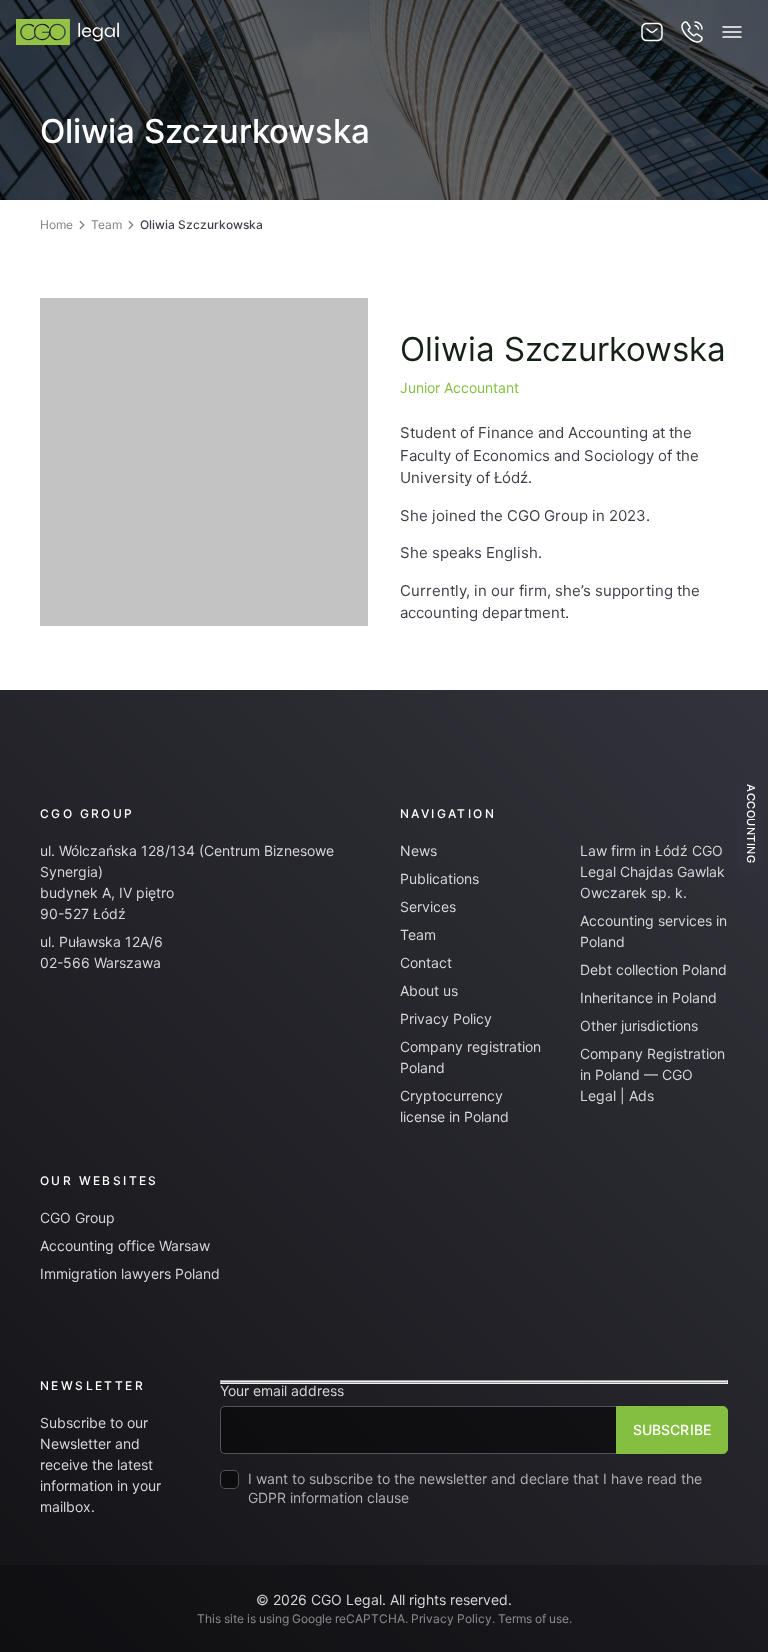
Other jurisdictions (639, 1025)
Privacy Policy (446, 1018)
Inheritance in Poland (648, 997)
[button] (732, 32)
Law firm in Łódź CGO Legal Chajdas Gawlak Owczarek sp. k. (652, 871)
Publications (439, 878)
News (418, 850)
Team (106, 224)
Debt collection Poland (653, 969)
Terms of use (533, 1618)
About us (429, 990)
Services (428, 906)
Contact (426, 962)
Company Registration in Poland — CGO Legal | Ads (652, 1074)
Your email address (282, 1391)
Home (56, 224)
